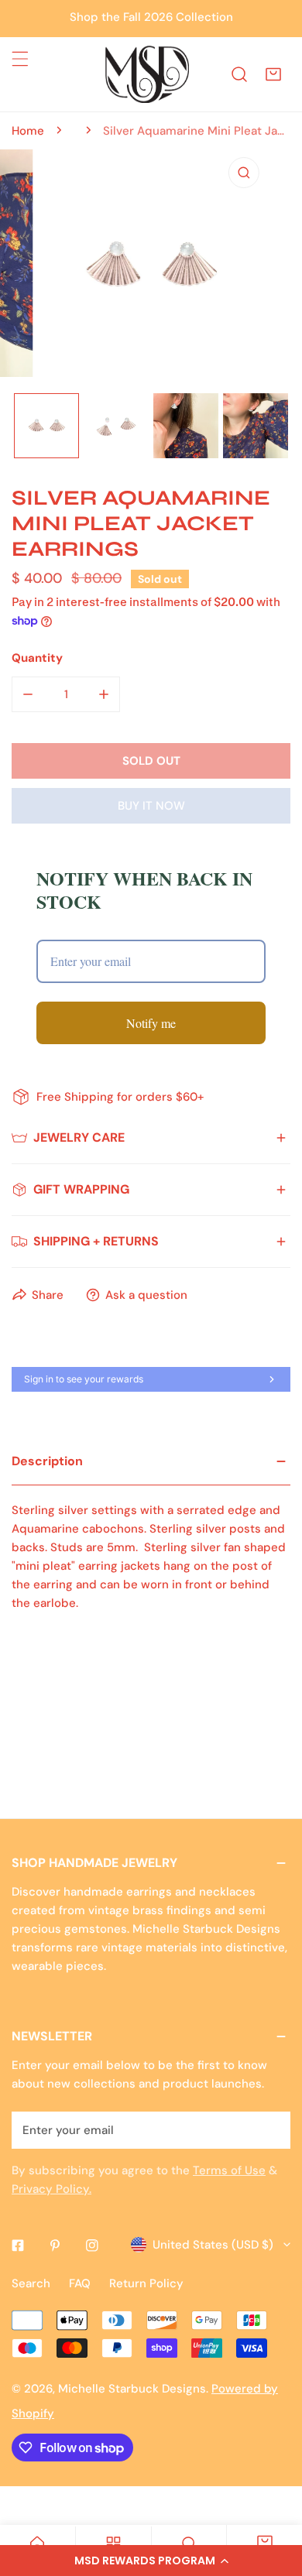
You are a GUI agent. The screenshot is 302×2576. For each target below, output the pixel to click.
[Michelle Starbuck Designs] (147, 74)
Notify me (151, 1023)
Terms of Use (229, 2170)
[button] (151, 2561)
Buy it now (151, 806)
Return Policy (146, 2283)
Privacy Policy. (51, 2189)
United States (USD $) (213, 2245)
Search (31, 2283)
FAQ (80, 2283)
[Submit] (270, 2129)
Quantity (37, 658)
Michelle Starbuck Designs (132, 2389)
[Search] (239, 74)
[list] (151, 265)
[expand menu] (20, 59)
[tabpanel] (151, 1547)
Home (28, 131)
